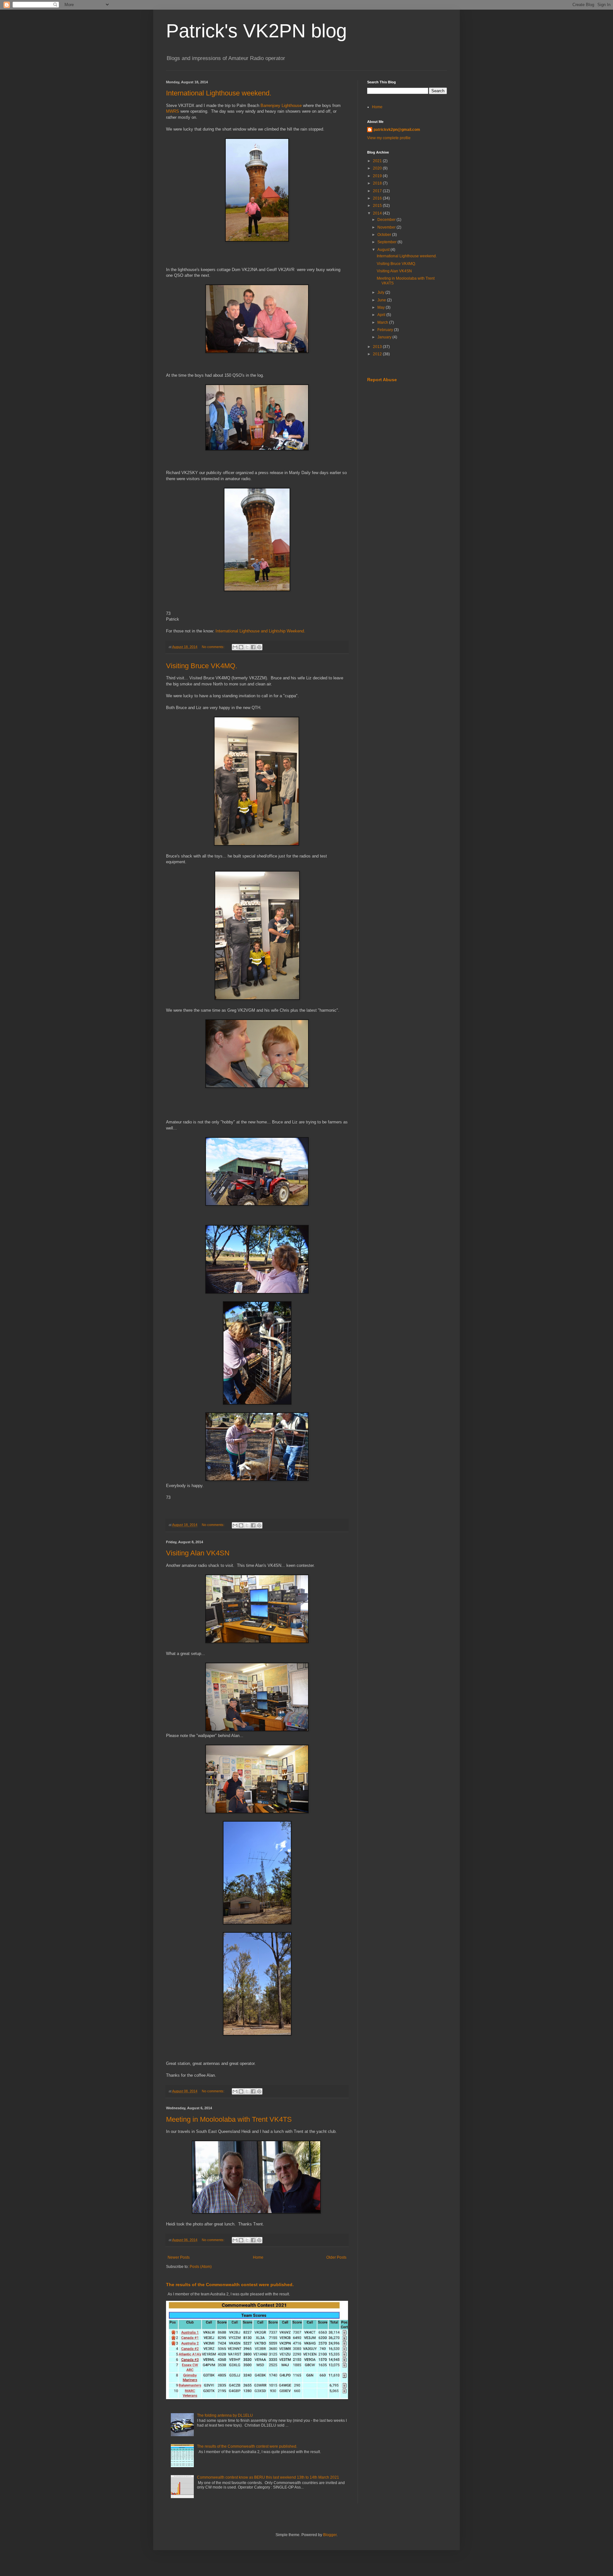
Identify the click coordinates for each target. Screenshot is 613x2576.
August (384, 250)
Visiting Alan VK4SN (198, 1553)
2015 (378, 206)
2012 (378, 354)
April (382, 315)
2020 (378, 168)
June (382, 300)
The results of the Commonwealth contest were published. (230, 2285)
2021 (378, 161)
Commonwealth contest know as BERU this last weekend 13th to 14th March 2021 (268, 2477)
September (387, 242)
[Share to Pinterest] (259, 647)
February (386, 330)
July (381, 292)
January (385, 337)
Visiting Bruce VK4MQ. (202, 666)
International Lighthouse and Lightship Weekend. (260, 631)
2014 (378, 213)
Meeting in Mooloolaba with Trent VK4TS (229, 2119)
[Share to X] (247, 647)
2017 (378, 191)
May (382, 307)
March (383, 322)
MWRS (173, 111)
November (387, 227)
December (387, 220)
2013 (378, 347)
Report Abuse (382, 380)
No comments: (214, 647)
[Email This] (235, 647)
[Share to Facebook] (253, 647)
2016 (378, 198)
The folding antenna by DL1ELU (225, 2415)
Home (258, 2257)
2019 (378, 176)
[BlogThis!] (241, 647)
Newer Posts (179, 2257)
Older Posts (336, 2257)
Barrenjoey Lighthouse (281, 106)
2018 (378, 183)
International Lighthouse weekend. (219, 93)
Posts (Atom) (201, 2267)
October (385, 235)
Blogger (330, 2535)
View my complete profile (389, 138)
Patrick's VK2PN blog (256, 31)
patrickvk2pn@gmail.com (397, 130)
